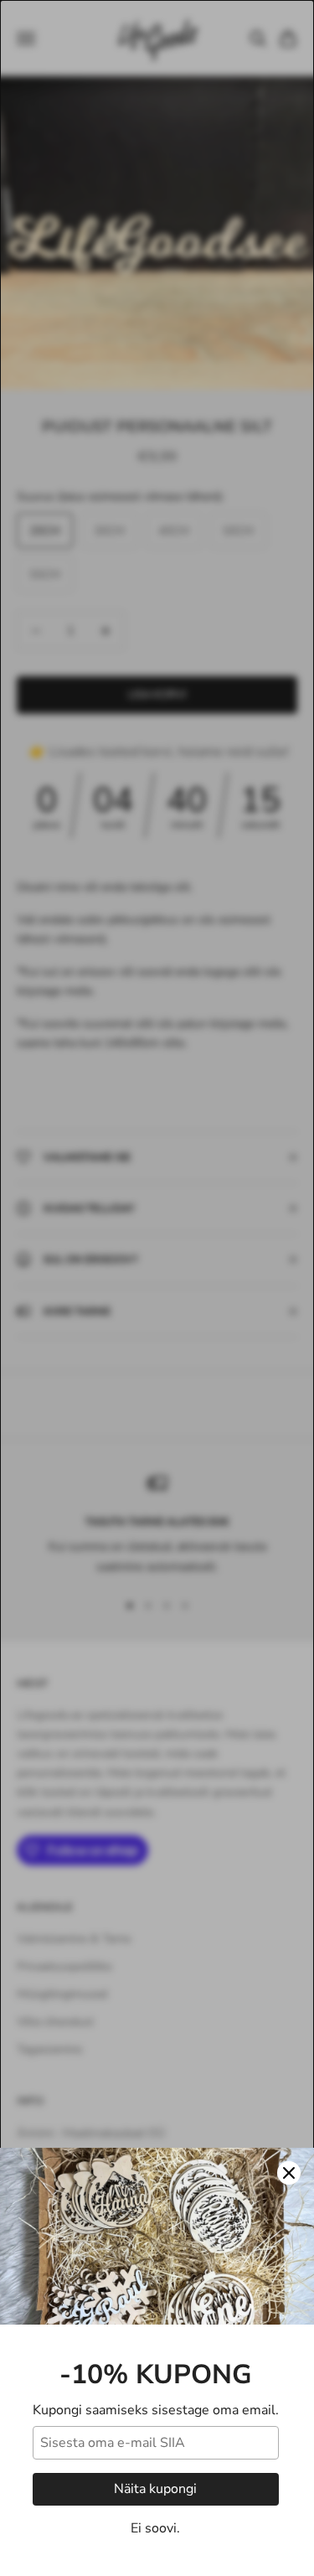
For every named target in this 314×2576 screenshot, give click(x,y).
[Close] (289, 2173)
